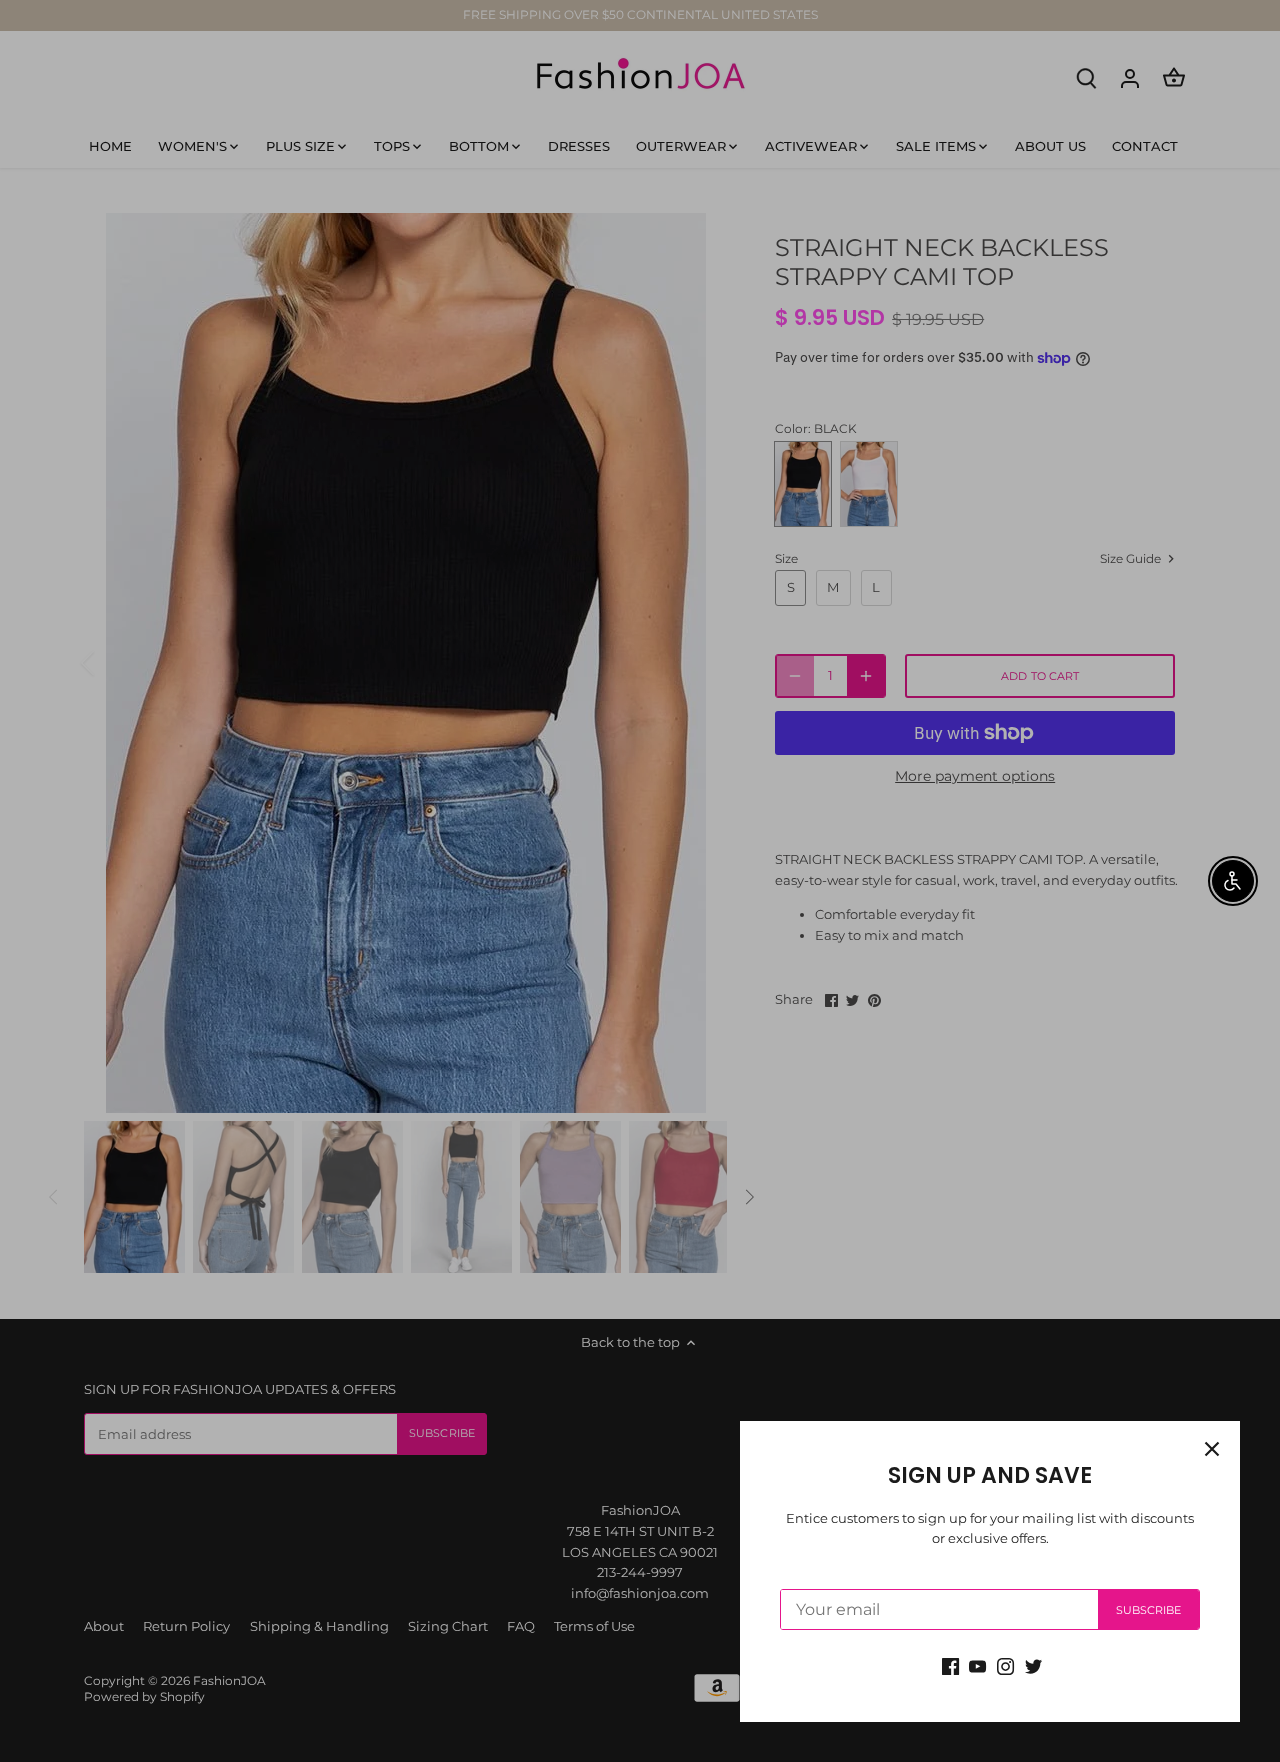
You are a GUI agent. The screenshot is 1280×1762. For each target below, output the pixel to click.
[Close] (1212, 1449)
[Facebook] (950, 1665)
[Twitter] (1033, 1665)
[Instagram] (1005, 1665)
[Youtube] (977, 1665)
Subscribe (1149, 1610)
